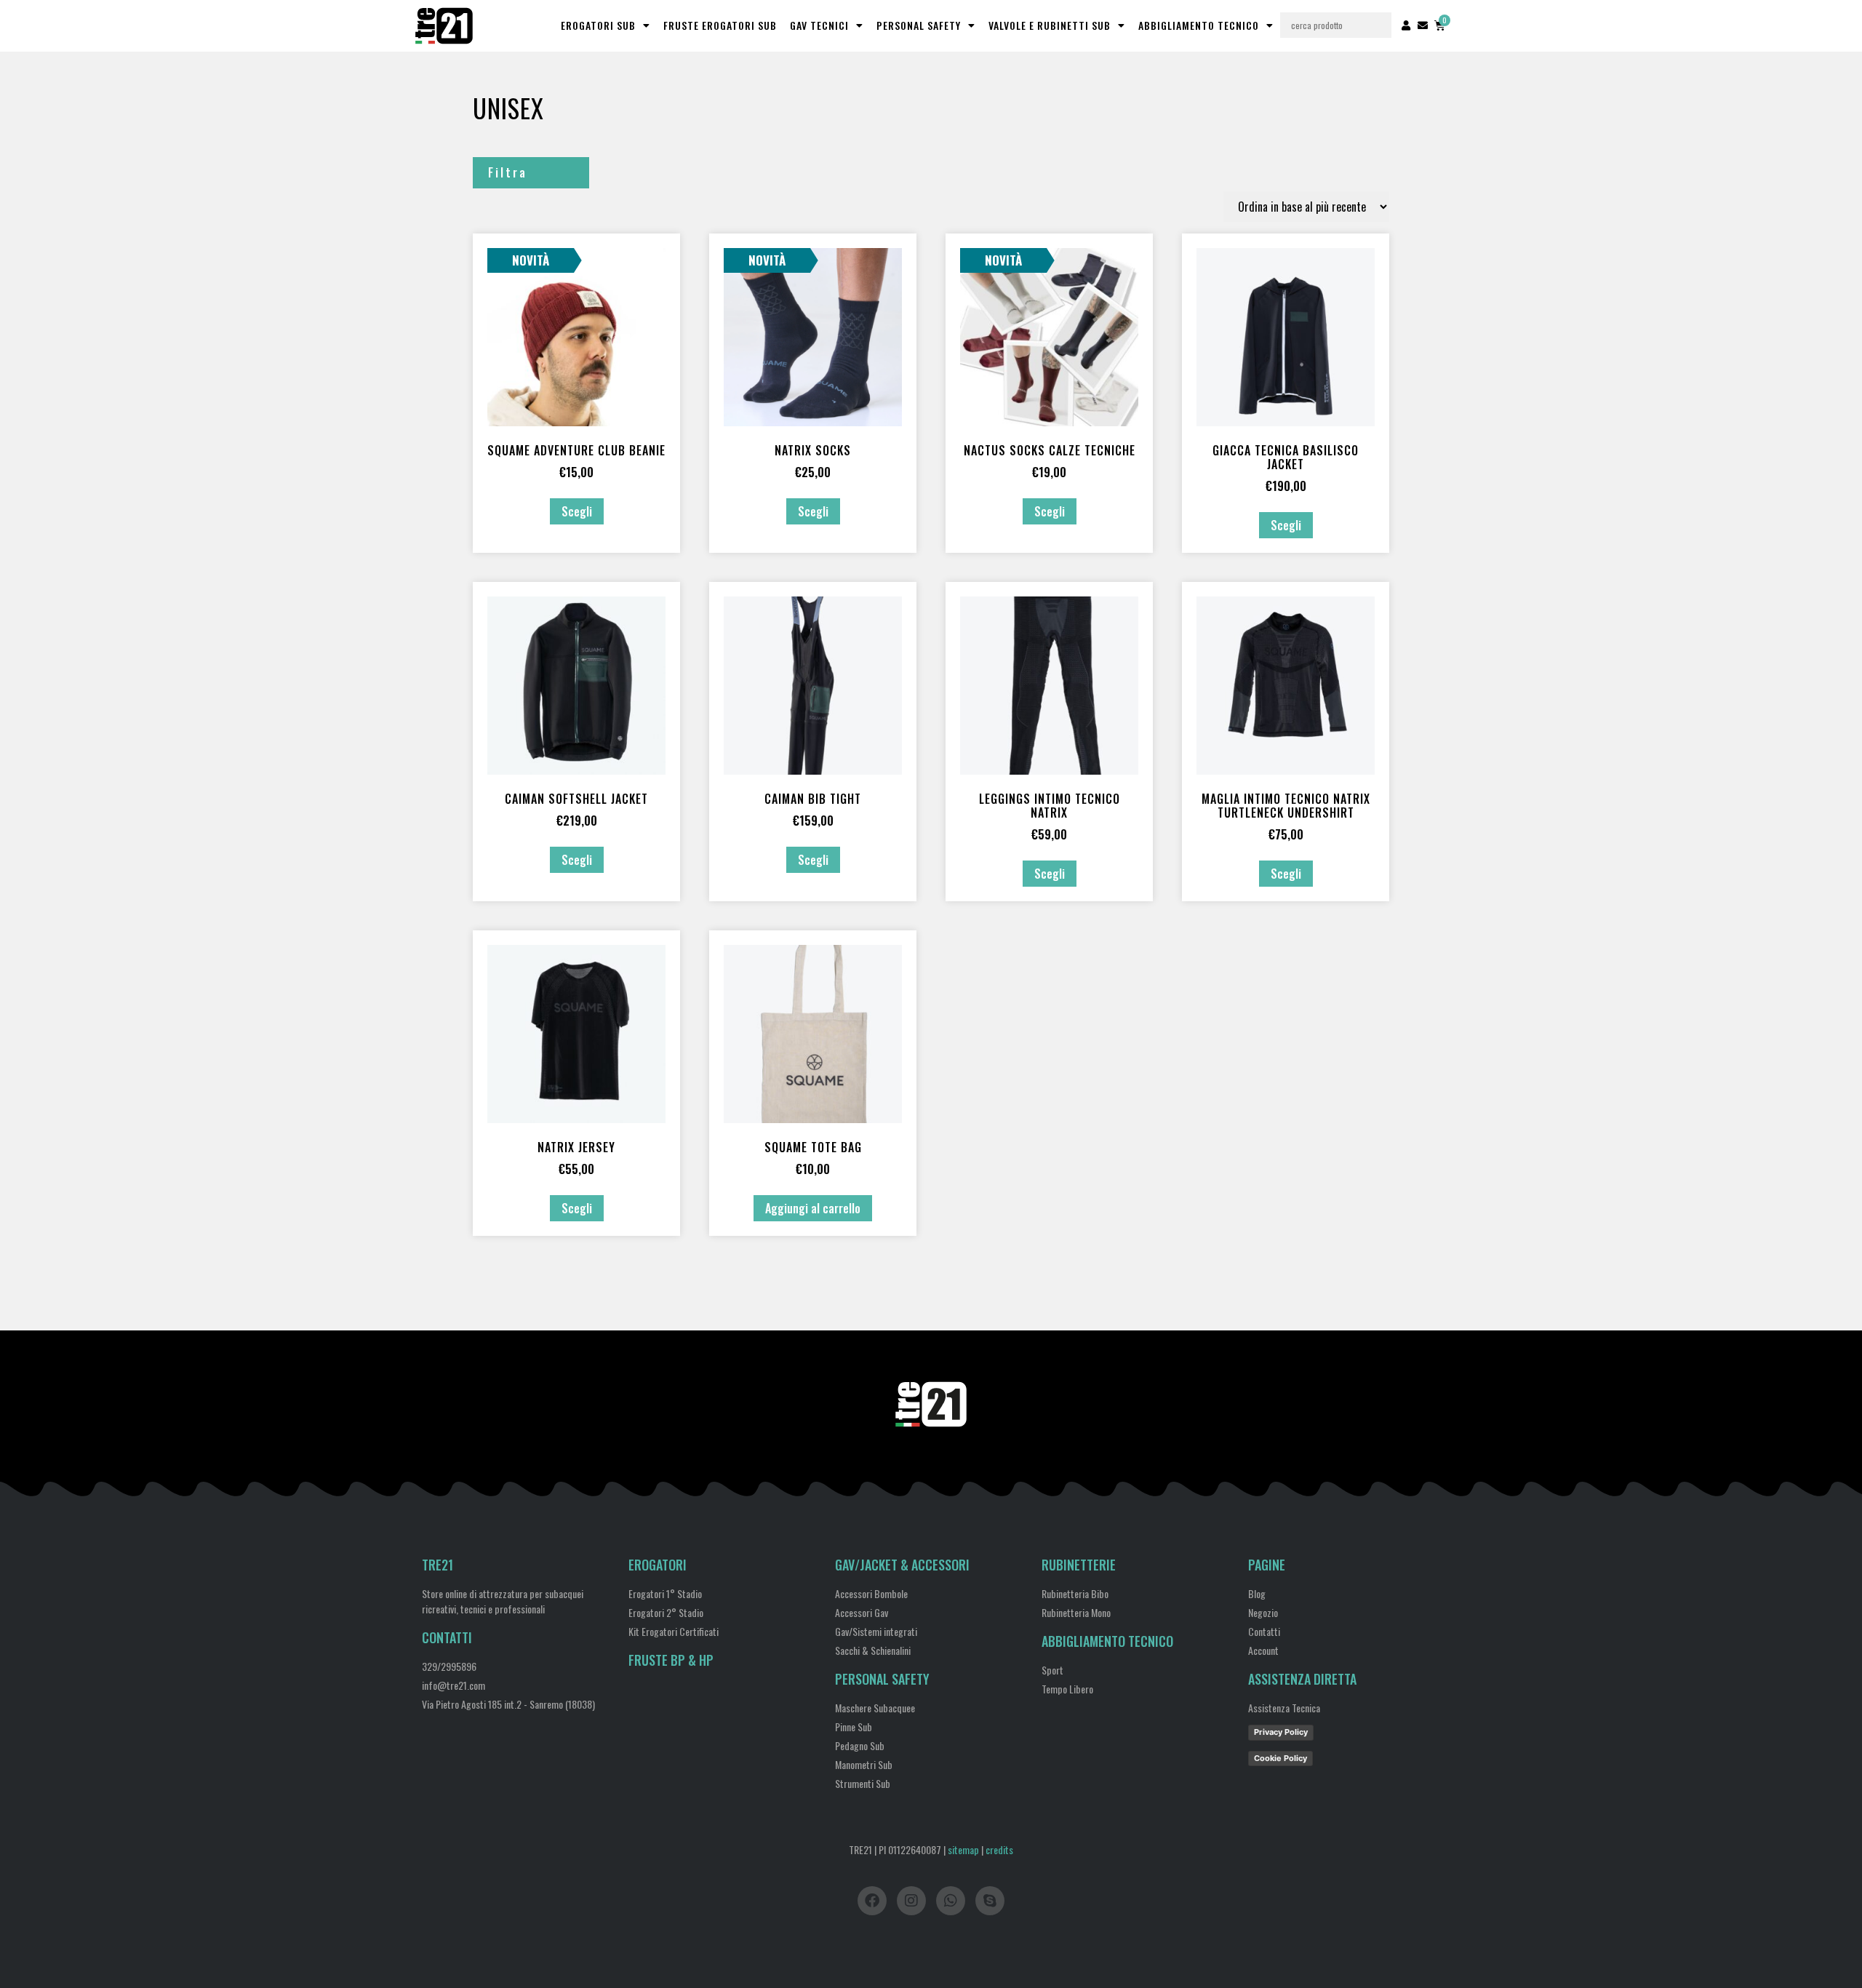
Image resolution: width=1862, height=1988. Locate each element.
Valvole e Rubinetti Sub (1050, 25)
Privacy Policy (1281, 1732)
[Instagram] (911, 1901)
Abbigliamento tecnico (1107, 1641)
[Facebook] (872, 1901)
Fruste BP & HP (671, 1660)
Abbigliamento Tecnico (1199, 25)
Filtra (508, 172)
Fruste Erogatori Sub (720, 25)
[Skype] (990, 1901)
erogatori (658, 1565)
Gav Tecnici (819, 25)
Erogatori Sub (598, 25)
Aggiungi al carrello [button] (813, 1208)
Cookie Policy (1280, 1758)
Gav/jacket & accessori (902, 1565)
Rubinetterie (1079, 1565)
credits (999, 1849)
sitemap (963, 1849)
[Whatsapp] (951, 1901)
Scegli (577, 511)
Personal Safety (919, 25)
